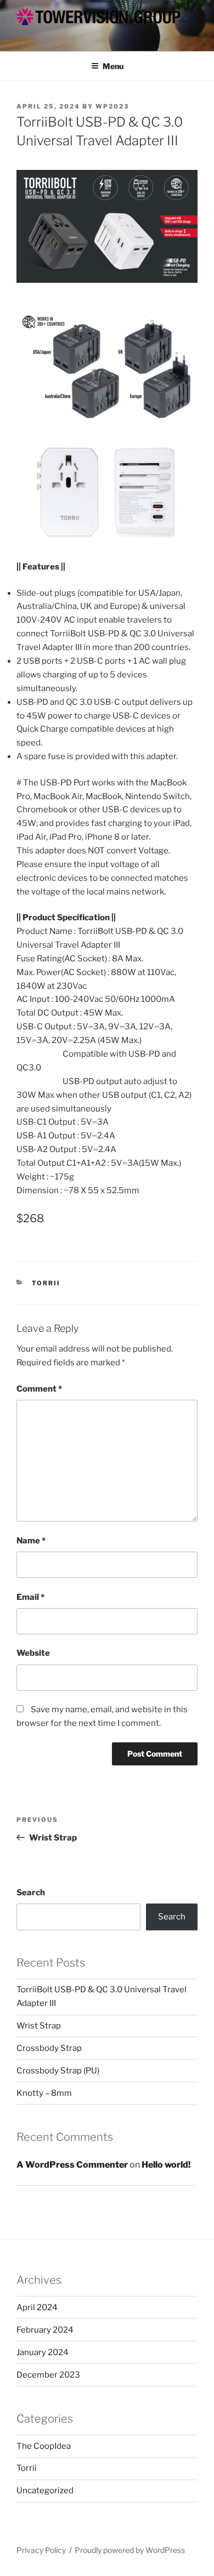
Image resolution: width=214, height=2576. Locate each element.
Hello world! (166, 2165)
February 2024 (45, 2330)
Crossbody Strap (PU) (58, 2071)
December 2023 (48, 2375)
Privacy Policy (41, 2550)
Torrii (46, 1283)
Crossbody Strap (49, 2048)
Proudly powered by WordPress (130, 2550)
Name (31, 1541)
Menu (113, 66)
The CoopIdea (44, 2446)
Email (30, 1597)
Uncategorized (45, 2490)
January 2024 (43, 2352)
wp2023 (112, 106)
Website (33, 1653)
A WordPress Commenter (72, 2165)
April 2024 (37, 2307)
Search (31, 1893)
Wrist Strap (39, 2026)
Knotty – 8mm (44, 2093)
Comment (39, 1389)
